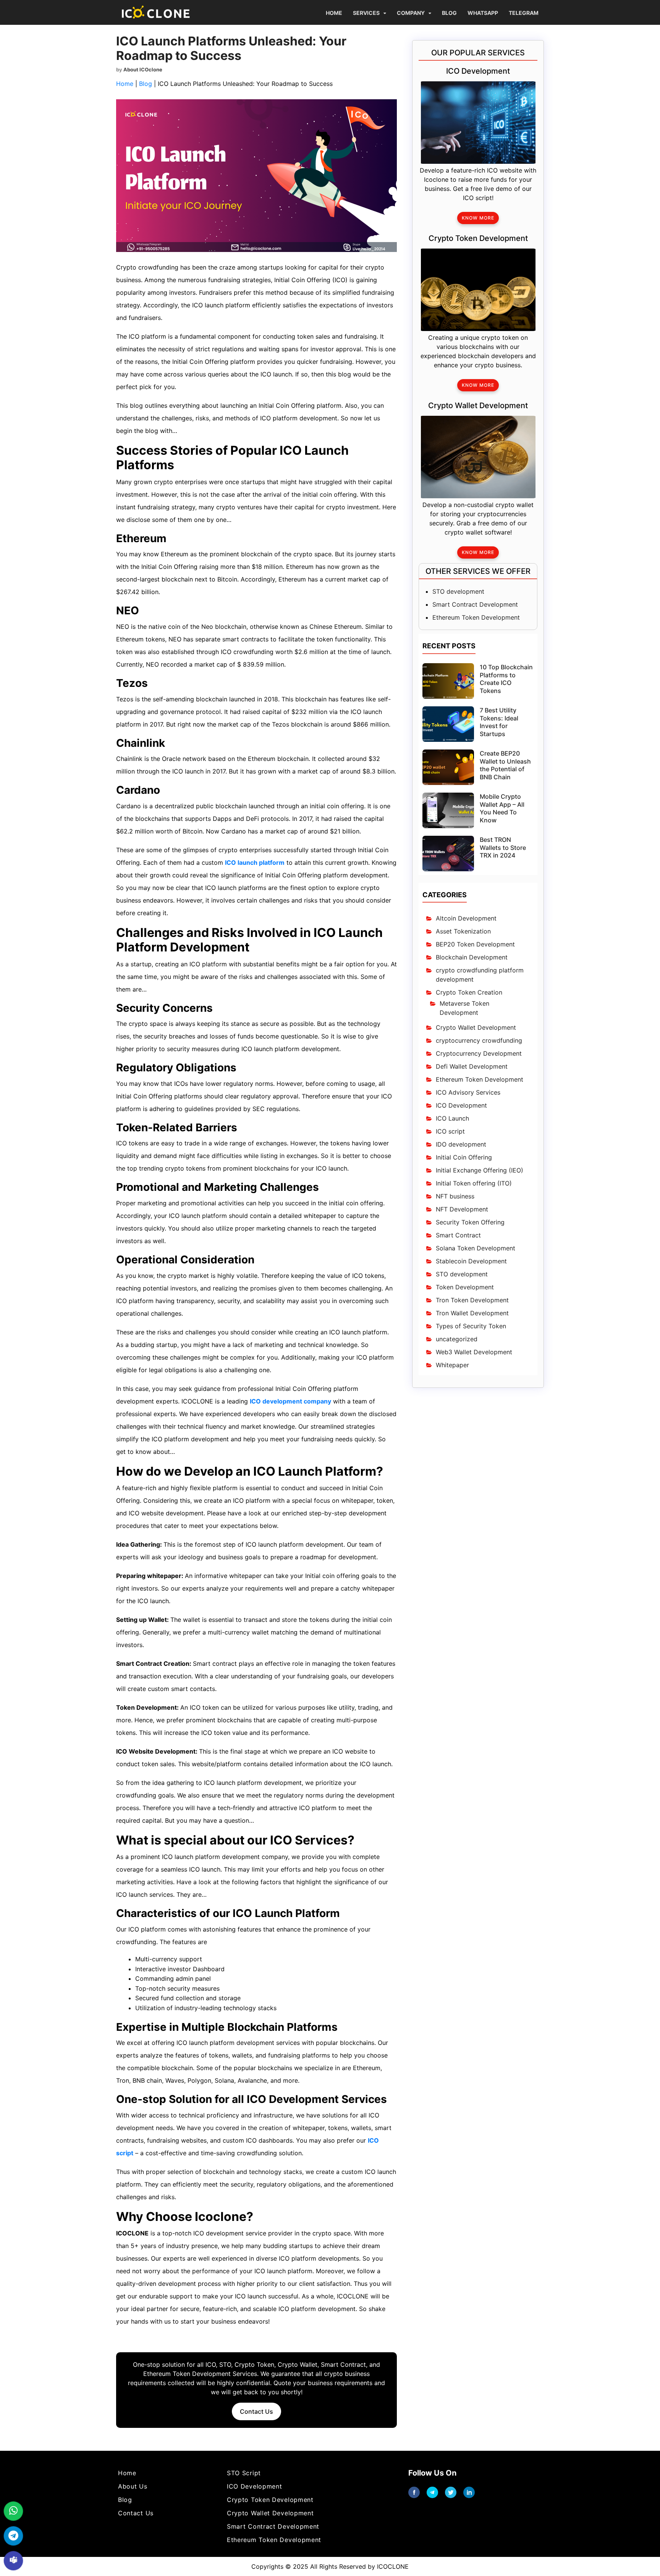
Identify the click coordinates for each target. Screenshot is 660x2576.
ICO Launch (452, 1118)
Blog (449, 13)
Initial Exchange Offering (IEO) (480, 1170)
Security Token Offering (470, 1222)
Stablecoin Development (471, 1261)
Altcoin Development (466, 918)
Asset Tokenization (463, 931)
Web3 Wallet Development (474, 1352)
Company (411, 13)
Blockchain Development (472, 957)
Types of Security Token (471, 1326)
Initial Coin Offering (464, 1157)
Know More (478, 218)
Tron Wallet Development (472, 1313)
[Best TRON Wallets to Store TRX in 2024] (448, 853)
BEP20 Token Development (475, 944)
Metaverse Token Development (464, 1008)
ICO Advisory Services (468, 1092)
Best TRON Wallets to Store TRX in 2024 (503, 848)
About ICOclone (143, 69)
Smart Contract (458, 1235)
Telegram (524, 13)
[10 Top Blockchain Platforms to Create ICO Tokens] (448, 680)
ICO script (450, 1131)
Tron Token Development (472, 1300)
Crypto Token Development (270, 2500)
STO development (458, 591)
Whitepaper (452, 1365)
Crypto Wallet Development (476, 1027)
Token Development (465, 1287)
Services (366, 13)
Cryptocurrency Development (479, 1053)
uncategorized (457, 1339)
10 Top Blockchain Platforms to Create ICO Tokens (506, 678)
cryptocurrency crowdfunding (479, 1040)
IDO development (461, 1144)
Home (334, 13)
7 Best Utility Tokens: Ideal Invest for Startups (499, 722)
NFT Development (462, 1209)
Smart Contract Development (475, 604)
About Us (133, 2486)
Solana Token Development (476, 1248)
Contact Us (256, 2411)
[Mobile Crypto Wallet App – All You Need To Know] (448, 810)
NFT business (455, 1196)
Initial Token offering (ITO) (474, 1183)
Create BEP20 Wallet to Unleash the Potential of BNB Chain (505, 765)
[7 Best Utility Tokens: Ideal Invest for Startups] (448, 724)
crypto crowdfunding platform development (480, 975)
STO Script (244, 2473)
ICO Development (461, 1105)
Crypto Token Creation (469, 992)
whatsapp (483, 13)
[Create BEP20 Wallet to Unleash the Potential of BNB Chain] (448, 767)
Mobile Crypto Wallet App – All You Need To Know (502, 808)
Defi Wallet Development (472, 1066)
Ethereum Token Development (476, 617)
